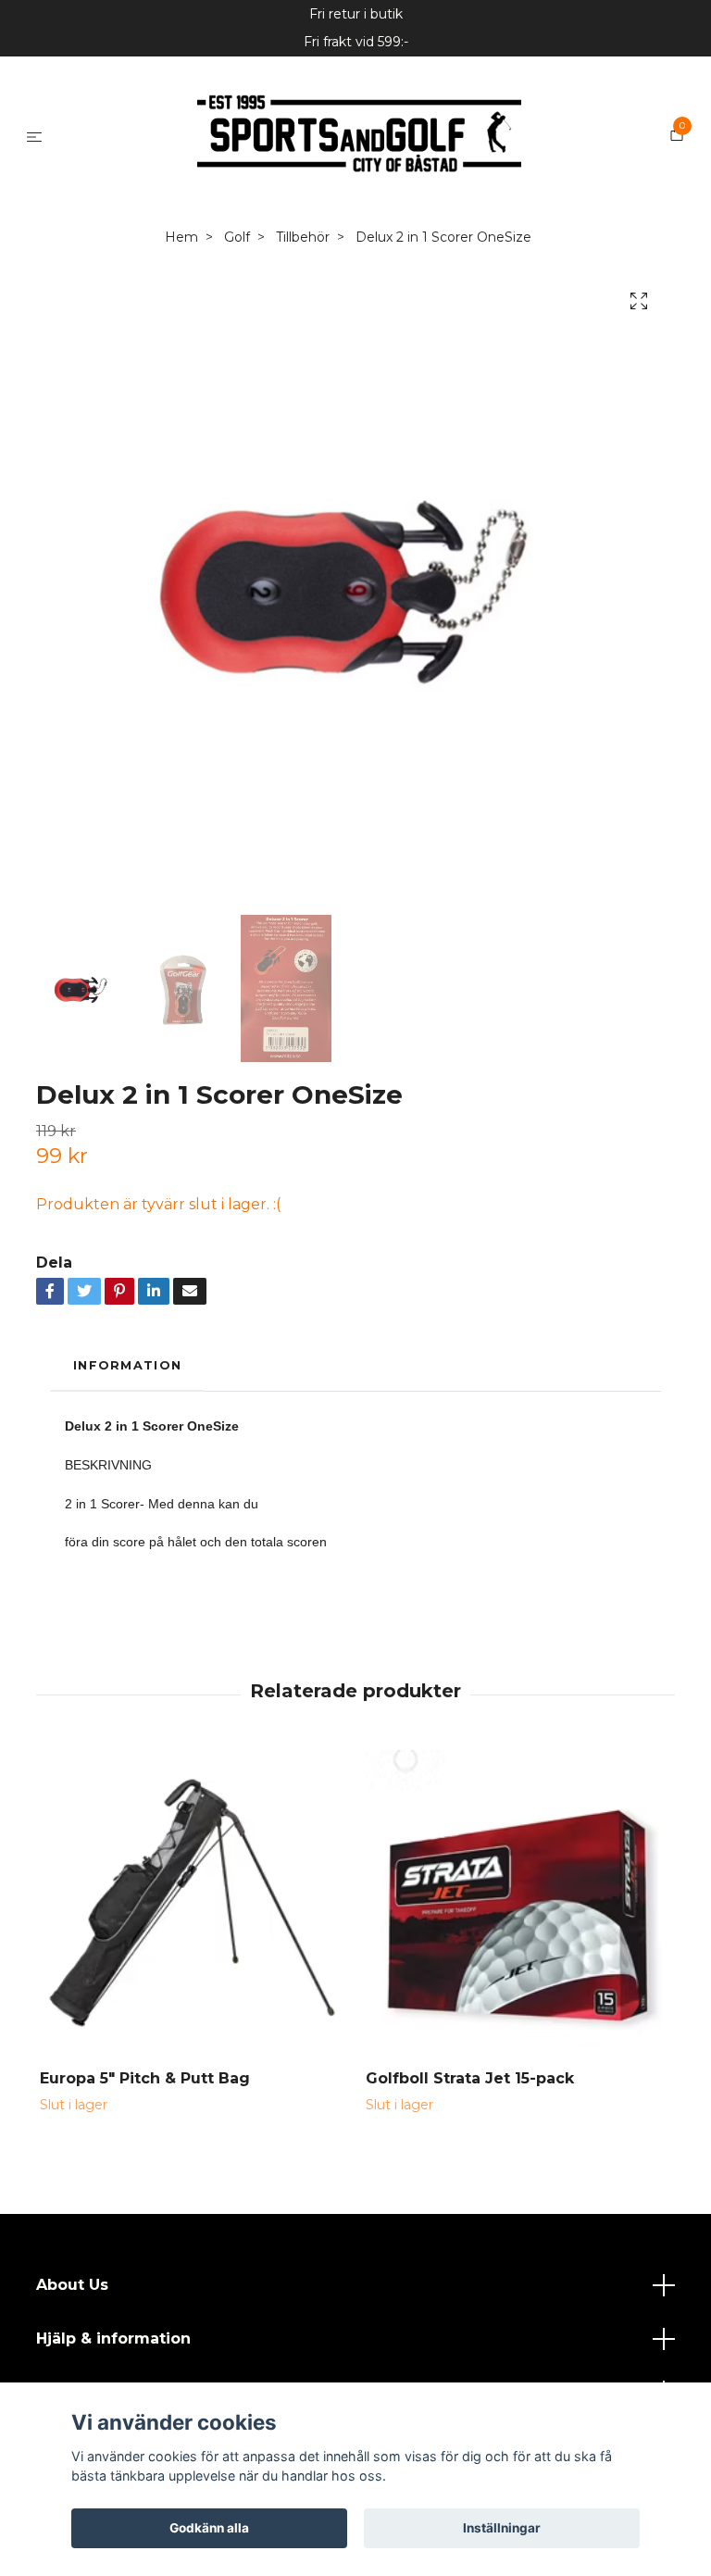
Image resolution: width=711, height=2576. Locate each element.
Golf (237, 384)
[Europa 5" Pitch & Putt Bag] (192, 2050)
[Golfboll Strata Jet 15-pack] (518, 2050)
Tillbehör (303, 384)
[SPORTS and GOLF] (347, 209)
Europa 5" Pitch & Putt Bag (145, 2226)
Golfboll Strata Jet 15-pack (470, 2226)
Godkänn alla (209, 2528)
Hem (181, 384)
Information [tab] (127, 1513)
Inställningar (502, 2528)
